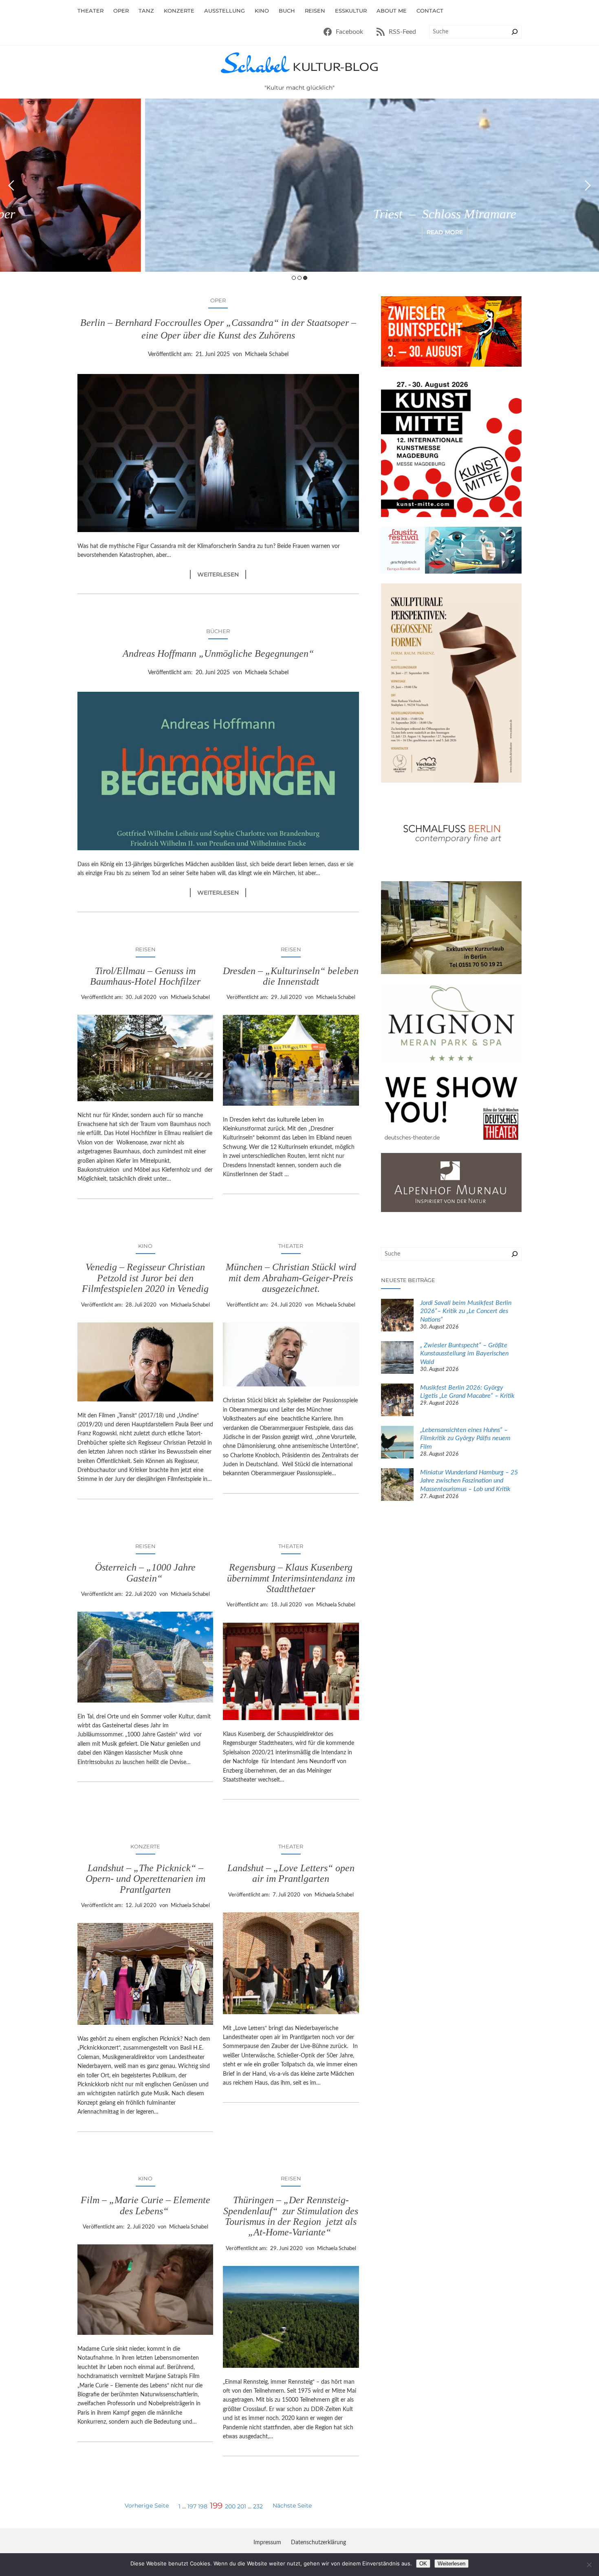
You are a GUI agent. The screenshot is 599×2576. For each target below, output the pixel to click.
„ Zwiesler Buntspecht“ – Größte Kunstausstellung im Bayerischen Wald (464, 1354)
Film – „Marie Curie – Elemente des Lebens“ (145, 2205)
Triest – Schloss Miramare (300, 214)
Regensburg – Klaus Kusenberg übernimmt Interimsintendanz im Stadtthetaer (291, 1578)
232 (258, 2506)
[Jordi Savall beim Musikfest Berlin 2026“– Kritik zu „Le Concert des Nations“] (397, 1316)
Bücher (218, 631)
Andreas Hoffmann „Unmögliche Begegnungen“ (218, 653)
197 (192, 2506)
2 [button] (299, 278)
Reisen (145, 949)
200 (230, 2506)
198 (203, 2506)
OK (423, 2564)
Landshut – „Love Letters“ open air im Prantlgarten (291, 1873)
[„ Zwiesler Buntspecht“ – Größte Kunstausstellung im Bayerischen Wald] (397, 1359)
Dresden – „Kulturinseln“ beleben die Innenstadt (291, 976)
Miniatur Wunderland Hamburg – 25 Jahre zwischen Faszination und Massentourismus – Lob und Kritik (469, 1481)
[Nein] (589, 2565)
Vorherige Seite (147, 2506)
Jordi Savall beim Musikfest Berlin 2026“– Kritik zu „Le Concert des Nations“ (466, 1311)
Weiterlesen (222, 575)
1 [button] (294, 278)
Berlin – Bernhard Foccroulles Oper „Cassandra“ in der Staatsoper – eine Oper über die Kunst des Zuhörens (218, 329)
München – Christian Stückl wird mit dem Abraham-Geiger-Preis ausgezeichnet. (291, 1278)
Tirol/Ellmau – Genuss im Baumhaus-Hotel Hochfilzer (145, 976)
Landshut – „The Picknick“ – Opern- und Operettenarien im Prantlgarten (145, 1879)
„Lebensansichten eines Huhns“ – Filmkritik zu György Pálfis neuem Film (465, 1439)
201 (242, 2506)
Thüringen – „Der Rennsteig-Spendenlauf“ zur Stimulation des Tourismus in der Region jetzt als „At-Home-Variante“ (291, 2216)
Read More (300, 232)
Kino (145, 1246)
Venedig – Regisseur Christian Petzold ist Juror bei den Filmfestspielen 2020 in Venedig (145, 1278)
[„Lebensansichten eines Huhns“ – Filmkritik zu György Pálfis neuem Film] (397, 1443)
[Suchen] (515, 32)
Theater (291, 1246)
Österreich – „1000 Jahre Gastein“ (145, 1573)
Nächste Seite (292, 2506)
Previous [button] (11, 185)
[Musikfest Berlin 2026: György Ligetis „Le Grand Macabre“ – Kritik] (397, 1401)
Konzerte (145, 1846)
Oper (218, 300)
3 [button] (305, 278)
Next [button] (588, 185)
